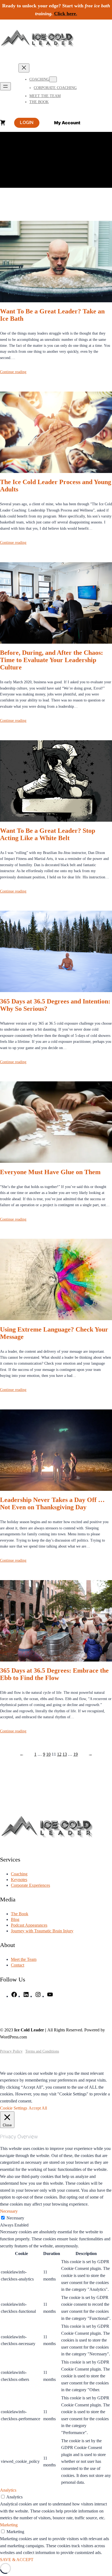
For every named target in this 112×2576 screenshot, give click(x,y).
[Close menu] (24, 68)
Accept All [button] (38, 2108)
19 (76, 1754)
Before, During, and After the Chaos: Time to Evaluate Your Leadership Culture (52, 660)
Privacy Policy (11, 2051)
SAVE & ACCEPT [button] (17, 2560)
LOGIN (27, 123)
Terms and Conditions (42, 2051)
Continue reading (13, 372)
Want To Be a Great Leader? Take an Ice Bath (52, 315)
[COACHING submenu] (53, 79)
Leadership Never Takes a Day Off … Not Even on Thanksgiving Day (52, 1503)
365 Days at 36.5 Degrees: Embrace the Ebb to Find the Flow (54, 1674)
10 (48, 1754)
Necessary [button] (9, 2211)
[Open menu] (5, 86)
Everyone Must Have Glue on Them (50, 1172)
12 (59, 1754)
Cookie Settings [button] (14, 2108)
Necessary (15, 2218)
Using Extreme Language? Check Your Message (54, 1333)
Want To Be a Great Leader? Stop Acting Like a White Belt (48, 834)
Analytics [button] (8, 2490)
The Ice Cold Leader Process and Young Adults (56, 486)
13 (65, 1754)
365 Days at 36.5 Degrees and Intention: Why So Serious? (55, 1005)
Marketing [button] (9, 2525)
